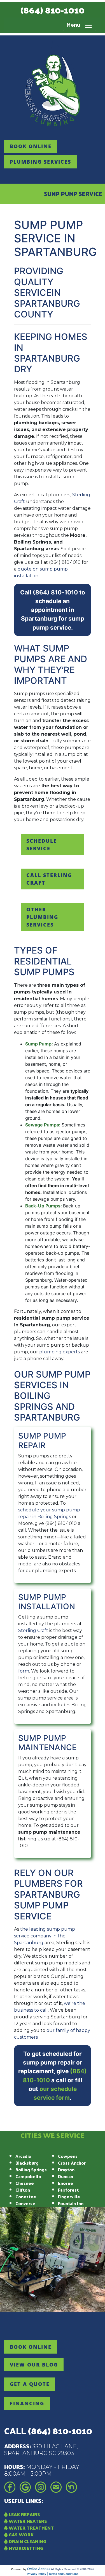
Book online (31, 146)
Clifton (23, 2190)
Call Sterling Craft (49, 879)
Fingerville (69, 2197)
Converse (25, 2203)
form (24, 1671)
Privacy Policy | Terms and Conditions (53, 2574)
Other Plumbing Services (42, 917)
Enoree (66, 2183)
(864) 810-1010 (53, 10)
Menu (75, 25)
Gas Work (21, 2535)
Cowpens (68, 2156)
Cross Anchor (72, 2163)
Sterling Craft (33, 1630)
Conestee (26, 2197)
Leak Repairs (24, 2514)
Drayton (66, 2170)
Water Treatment (31, 2528)
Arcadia (23, 2156)
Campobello (28, 2176)
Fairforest (68, 2190)
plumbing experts (60, 1352)
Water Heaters (27, 2521)
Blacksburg (27, 2163)
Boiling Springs (31, 2170)
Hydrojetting (25, 2548)
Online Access (39, 2569)
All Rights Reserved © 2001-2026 (73, 2569)
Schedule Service (42, 845)
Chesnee (25, 2183)
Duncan (66, 2176)
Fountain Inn (71, 2203)
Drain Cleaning (27, 2541)
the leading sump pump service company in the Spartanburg (45, 1936)
